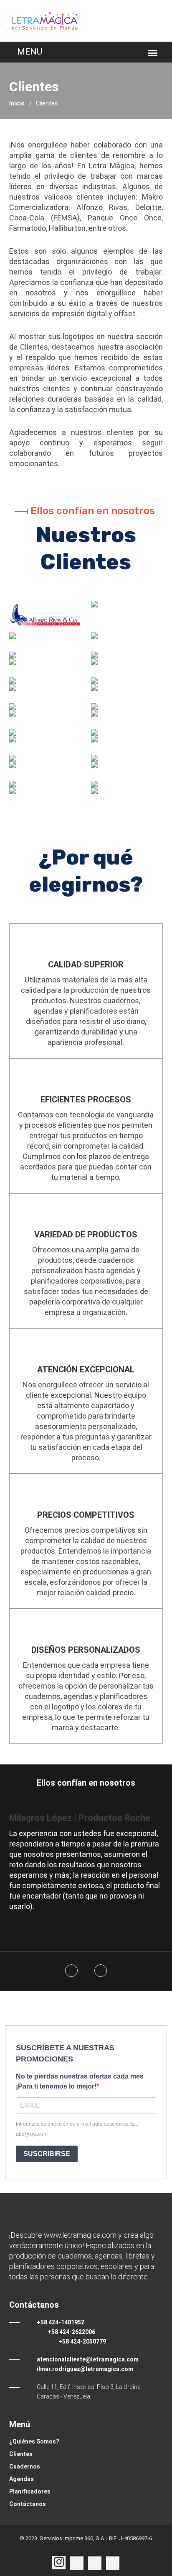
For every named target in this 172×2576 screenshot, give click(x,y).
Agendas (21, 2479)
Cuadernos (25, 2466)
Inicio (17, 103)
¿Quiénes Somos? (34, 2441)
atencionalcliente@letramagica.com (88, 2359)
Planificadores (30, 2491)
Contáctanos (28, 2504)
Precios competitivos (86, 1515)
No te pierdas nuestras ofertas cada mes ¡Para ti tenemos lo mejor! (80, 2081)
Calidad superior (86, 964)
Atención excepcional (86, 1369)
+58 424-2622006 (71, 2332)
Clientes (21, 2454)
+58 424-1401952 (61, 2322)
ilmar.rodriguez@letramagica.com (85, 2369)
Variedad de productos (86, 1234)
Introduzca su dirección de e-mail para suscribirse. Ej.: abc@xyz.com (77, 2129)
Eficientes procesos (86, 1099)
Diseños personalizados (86, 1650)
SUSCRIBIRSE (47, 2154)
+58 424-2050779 (82, 2341)
